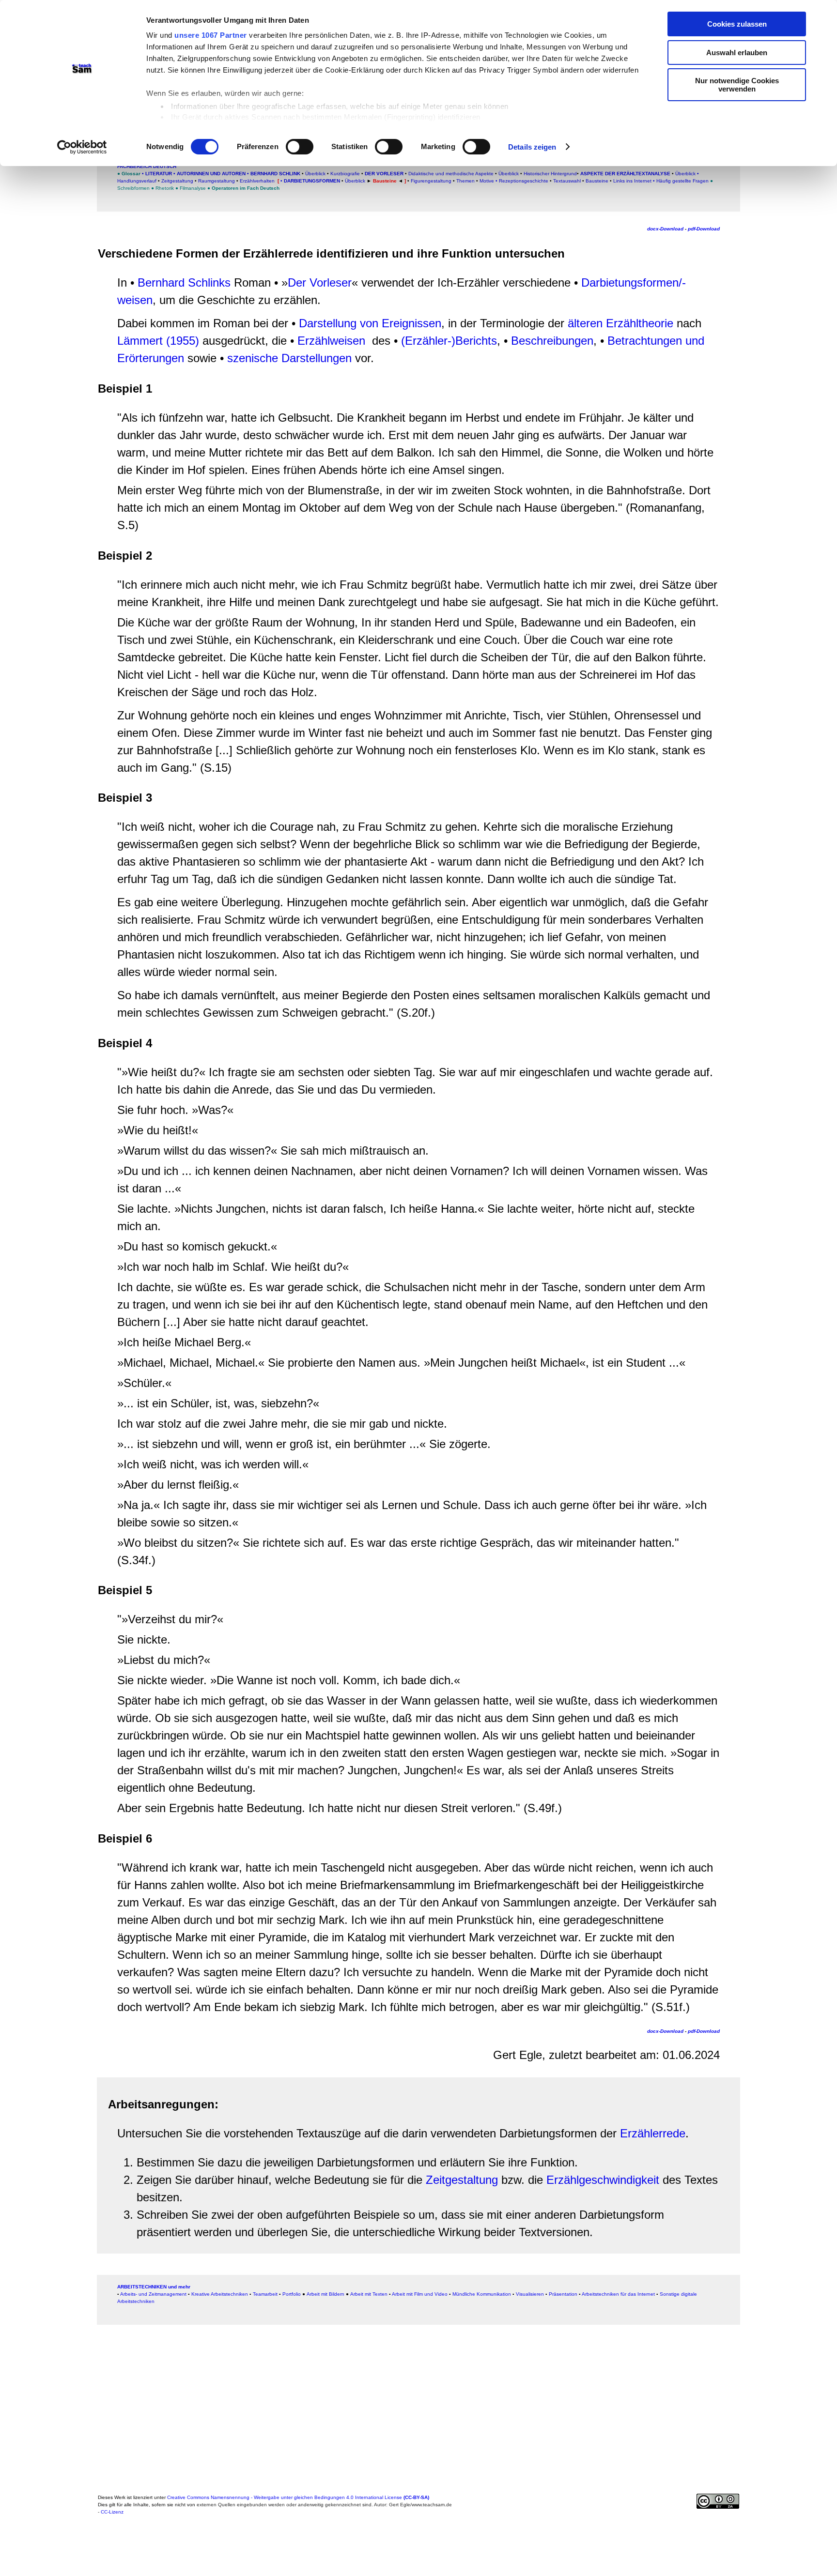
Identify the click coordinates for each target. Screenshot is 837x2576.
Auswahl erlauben (737, 53)
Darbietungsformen (312, 181)
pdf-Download (704, 229)
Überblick (315, 174)
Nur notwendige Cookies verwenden (737, 85)
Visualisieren (530, 2294)
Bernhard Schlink (275, 174)
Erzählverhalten (257, 181)
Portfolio (292, 2294)
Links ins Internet (632, 181)
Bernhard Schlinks (184, 282)
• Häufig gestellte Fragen (681, 181)
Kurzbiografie (344, 174)
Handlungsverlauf (137, 181)
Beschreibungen (552, 341)
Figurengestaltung (431, 181)
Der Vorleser (384, 174)
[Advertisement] (56, 210)
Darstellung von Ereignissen (370, 323)
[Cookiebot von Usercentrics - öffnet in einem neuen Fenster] (82, 147)
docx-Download (665, 229)
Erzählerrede (653, 2133)
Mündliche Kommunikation (482, 2294)
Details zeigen (532, 147)
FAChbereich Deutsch (147, 166)
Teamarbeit (265, 2294)
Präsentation (563, 2294)
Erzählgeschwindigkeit (603, 2180)
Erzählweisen (331, 341)
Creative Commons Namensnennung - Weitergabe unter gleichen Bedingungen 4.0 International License (298, 2497)
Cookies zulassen (737, 24)
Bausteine (597, 181)
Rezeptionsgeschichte (524, 181)
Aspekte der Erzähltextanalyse (625, 174)
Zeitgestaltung (177, 181)
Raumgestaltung (217, 181)
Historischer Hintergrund (550, 174)
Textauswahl (567, 181)
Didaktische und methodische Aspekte (451, 174)
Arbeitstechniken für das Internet (618, 2294)
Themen (465, 181)
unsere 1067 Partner (211, 35)
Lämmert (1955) (158, 341)
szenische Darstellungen (291, 358)
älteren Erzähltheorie (620, 323)
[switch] (300, 147)
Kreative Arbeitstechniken (220, 2294)
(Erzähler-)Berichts (449, 341)
